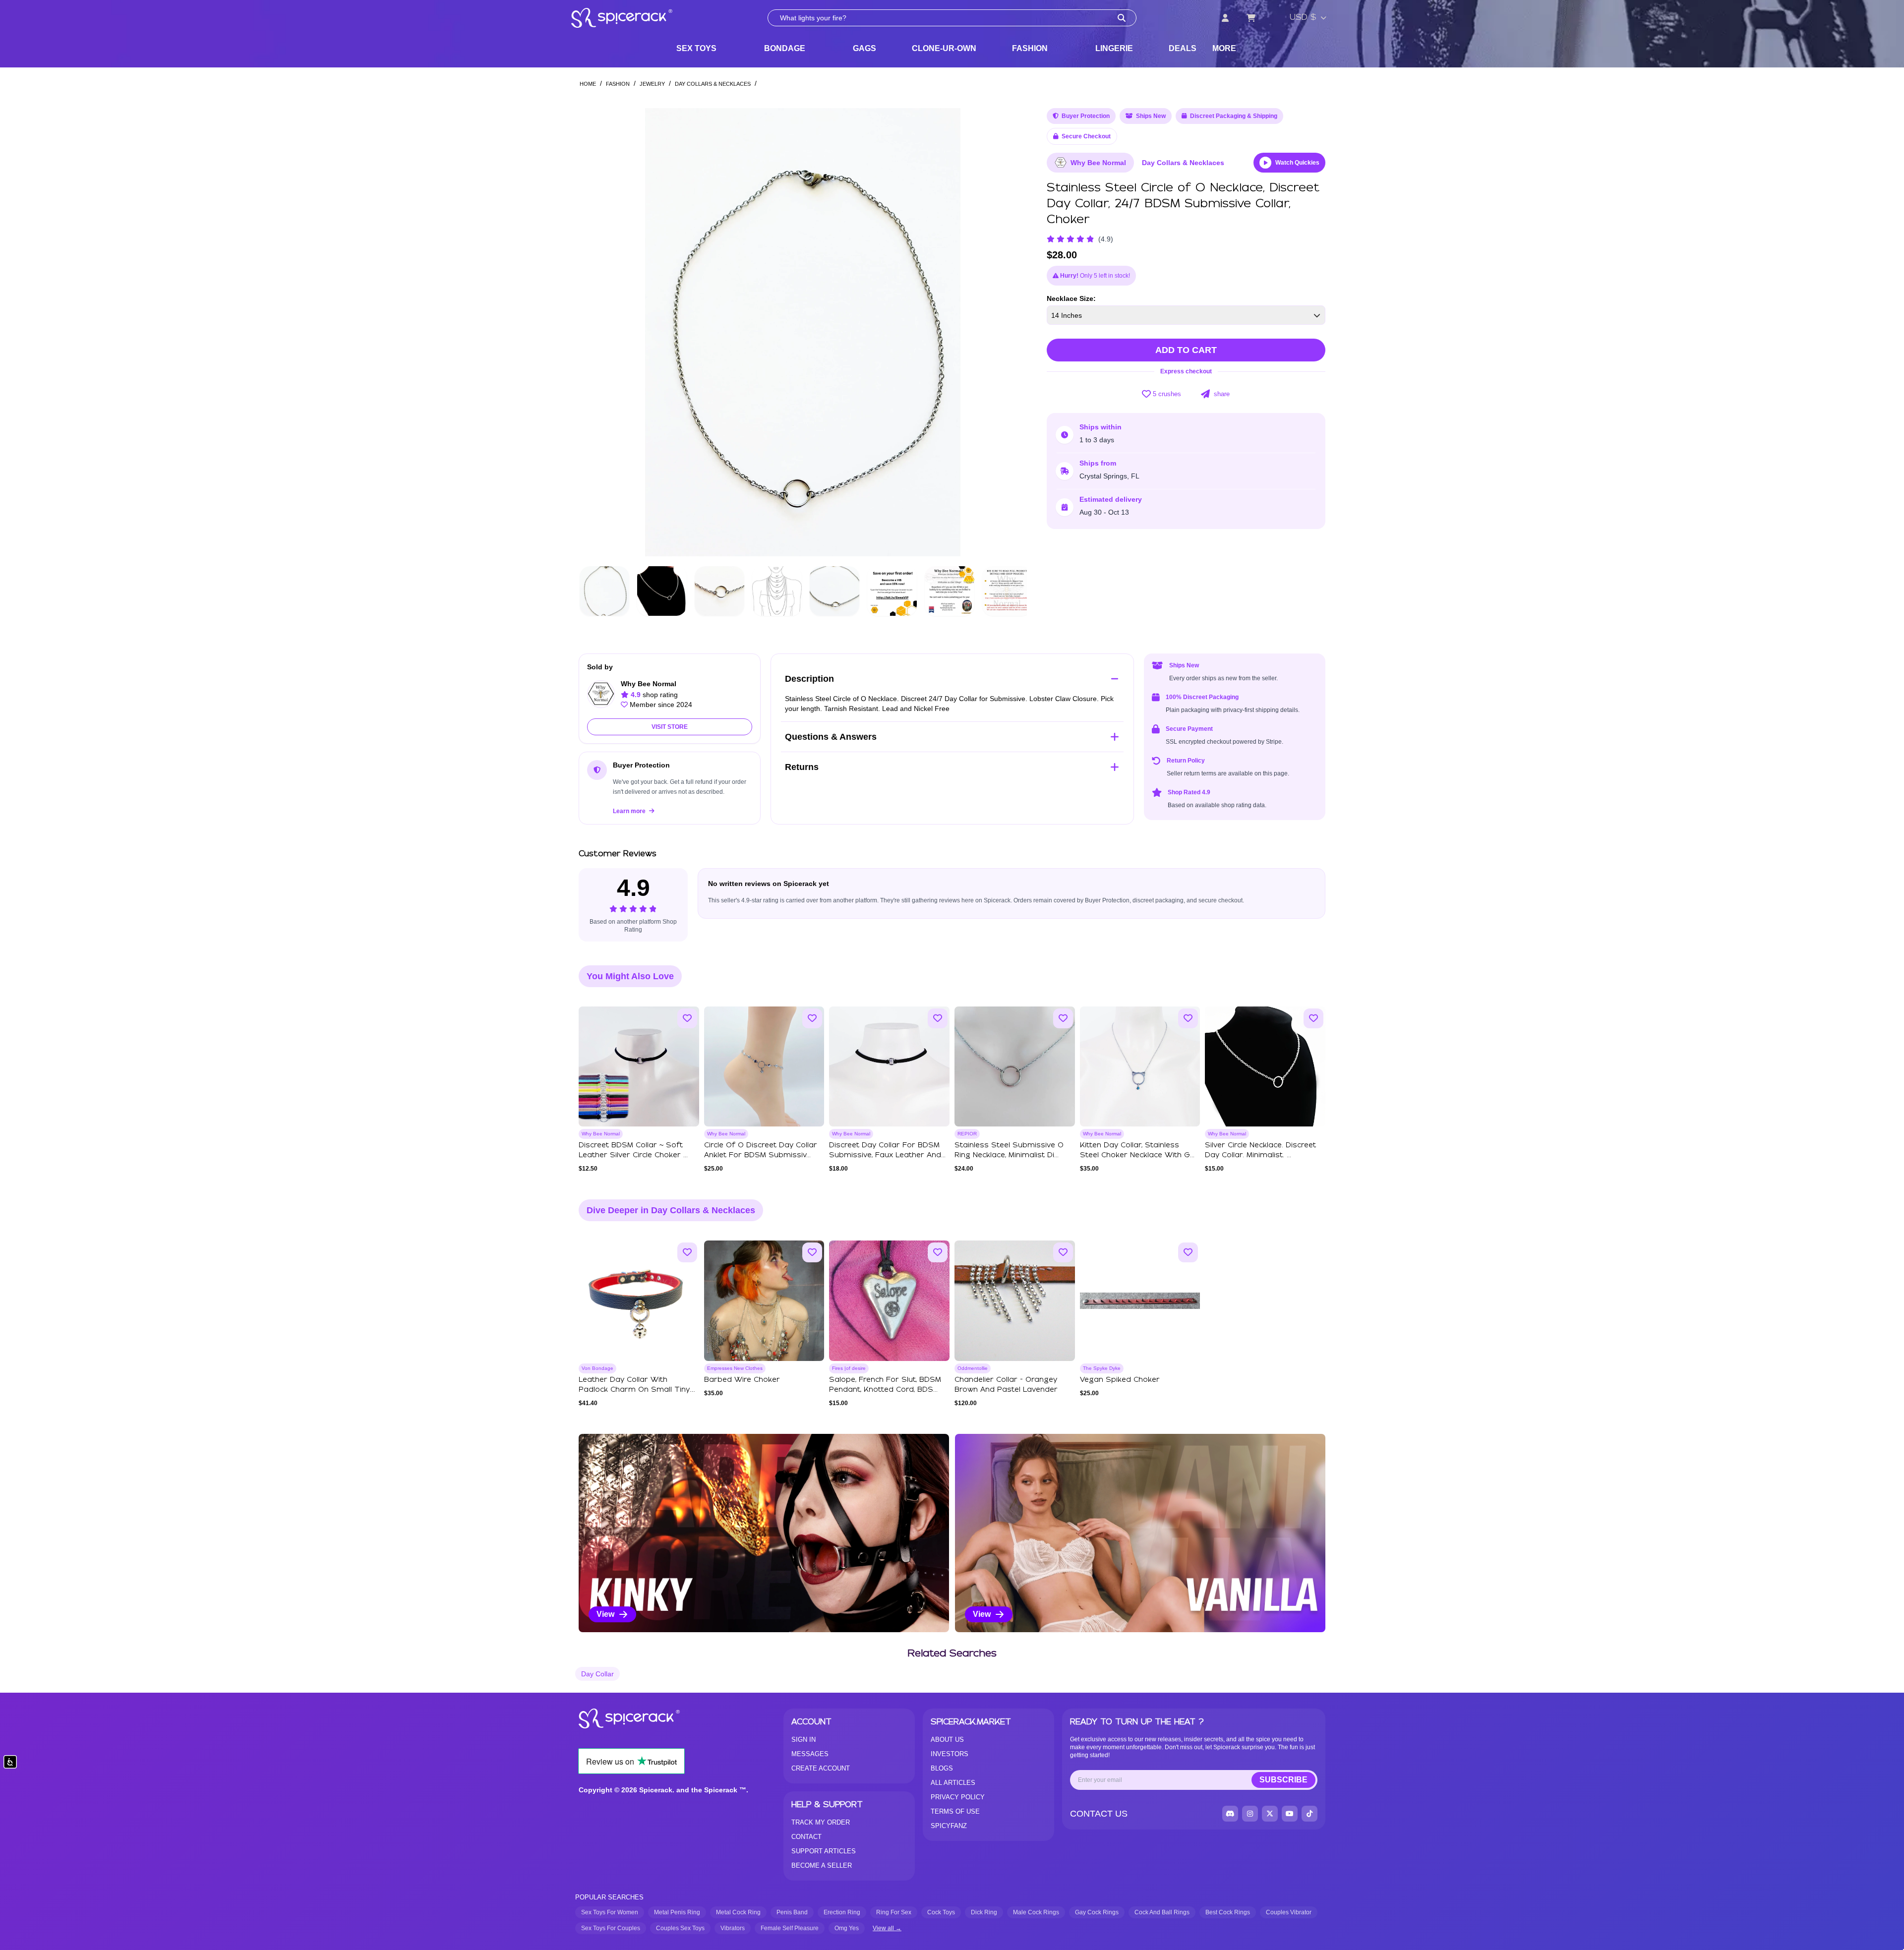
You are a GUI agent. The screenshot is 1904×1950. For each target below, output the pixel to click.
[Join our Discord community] (1230, 1814)
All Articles (953, 1783)
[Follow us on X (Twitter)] (1270, 1814)
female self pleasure (790, 1928)
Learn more (630, 811)
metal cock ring (738, 1912)
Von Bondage (597, 1368)
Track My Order (821, 1822)
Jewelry (652, 84)
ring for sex (894, 1912)
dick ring (984, 1912)
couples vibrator (1289, 1912)
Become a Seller (822, 1865)
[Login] (1225, 18)
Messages (810, 1754)
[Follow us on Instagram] (1250, 1814)
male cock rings (1036, 1912)
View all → (887, 1928)
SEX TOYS (696, 48)
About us (947, 1740)
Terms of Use (955, 1811)
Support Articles (824, 1851)
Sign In (803, 1740)
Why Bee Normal (1098, 163)
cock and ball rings (1162, 1912)
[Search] (1122, 18)
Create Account (821, 1768)
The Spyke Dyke (1102, 1368)
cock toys (941, 1912)
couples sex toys (680, 1928)
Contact (806, 1837)
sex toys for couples (611, 1928)
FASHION (1030, 48)
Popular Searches (609, 1897)
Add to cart (1186, 350)
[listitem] (764, 1533)
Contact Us (1099, 1814)
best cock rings (1228, 1912)
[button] (1010, 332)
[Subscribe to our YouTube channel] (1290, 1814)
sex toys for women (610, 1912)
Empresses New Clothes (735, 1368)
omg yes (847, 1928)
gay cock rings (1097, 1912)
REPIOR (967, 1134)
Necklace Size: (1071, 298)
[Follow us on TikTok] (1309, 1814)
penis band (792, 1912)
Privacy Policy (958, 1797)
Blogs (942, 1768)
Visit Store (670, 727)
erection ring (842, 1912)
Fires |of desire (849, 1368)
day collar (597, 1674)
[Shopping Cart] (1251, 18)
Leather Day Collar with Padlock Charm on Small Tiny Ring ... (634, 1390)
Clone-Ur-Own (944, 48)
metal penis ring (677, 1912)
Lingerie (1114, 48)
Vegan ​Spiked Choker (1120, 1380)
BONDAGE (785, 48)
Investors (950, 1754)
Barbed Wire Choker (742, 1380)
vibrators (733, 1928)
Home (588, 84)
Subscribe (1283, 1780)
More (1224, 48)
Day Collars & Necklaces (713, 84)
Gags (864, 48)
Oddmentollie (973, 1368)
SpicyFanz (949, 1826)
